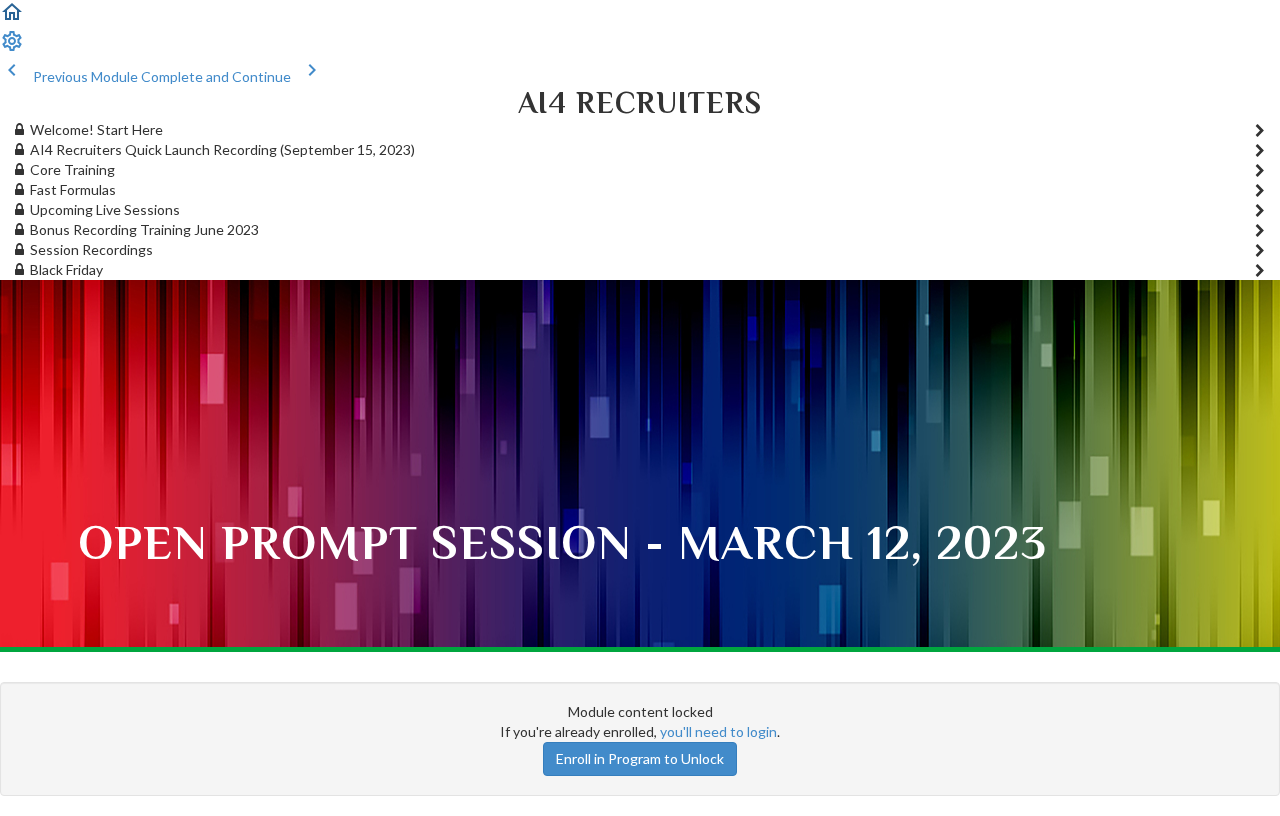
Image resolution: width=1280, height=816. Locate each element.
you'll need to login (718, 731)
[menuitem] (12, 47)
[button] (12, 18)
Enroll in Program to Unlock (640, 758)
